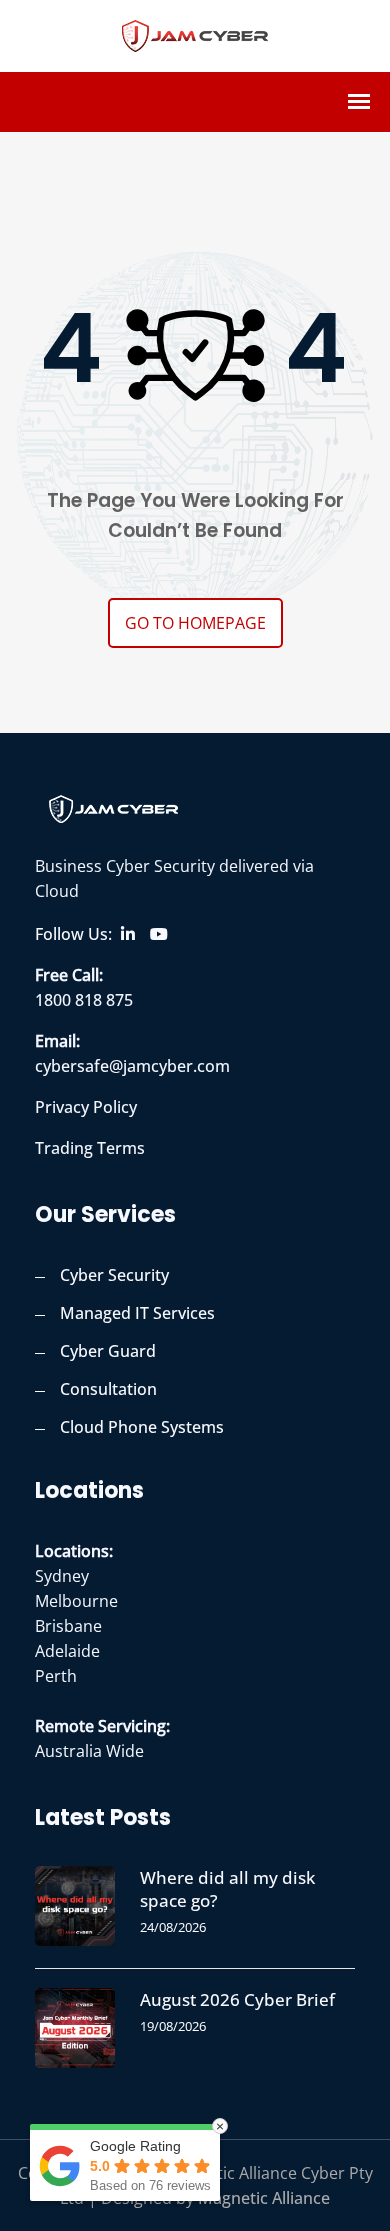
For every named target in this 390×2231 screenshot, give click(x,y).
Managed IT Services (137, 1313)
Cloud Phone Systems (142, 1427)
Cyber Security (114, 1275)
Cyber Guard (108, 1351)
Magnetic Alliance (264, 2198)
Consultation (108, 1389)
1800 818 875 (84, 1000)
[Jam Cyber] (195, 33)
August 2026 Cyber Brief (237, 1999)
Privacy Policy (86, 1107)
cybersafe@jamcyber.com (132, 1066)
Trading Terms (90, 1148)
